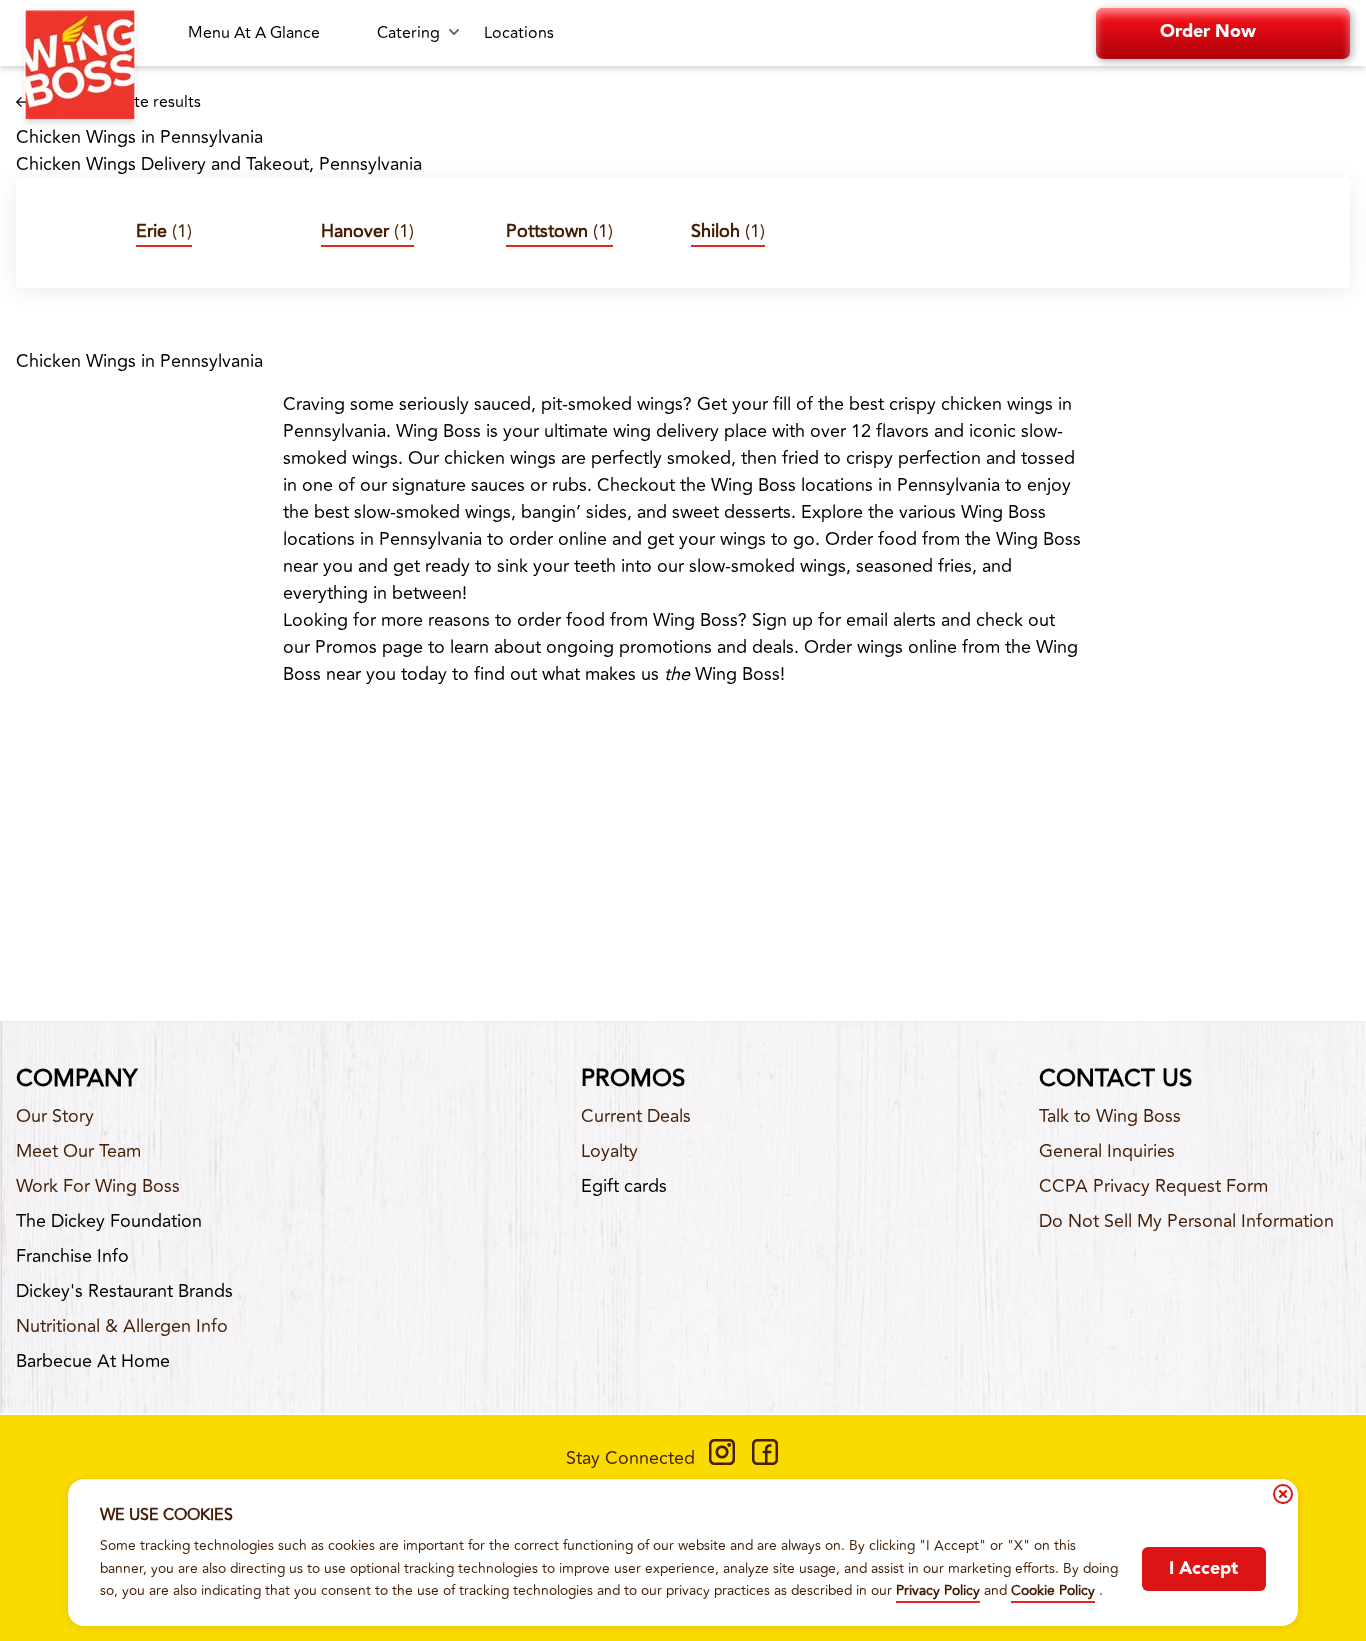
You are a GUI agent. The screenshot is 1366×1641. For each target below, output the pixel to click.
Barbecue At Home (93, 1361)
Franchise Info (72, 1256)
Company (76, 1079)
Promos (633, 1079)
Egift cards (624, 1186)
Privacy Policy (938, 1590)
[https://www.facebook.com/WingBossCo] (765, 1459)
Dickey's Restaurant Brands (124, 1291)
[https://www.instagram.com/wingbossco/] (722, 1459)
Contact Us (1115, 1079)
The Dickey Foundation (109, 1221)
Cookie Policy (1053, 1590)
